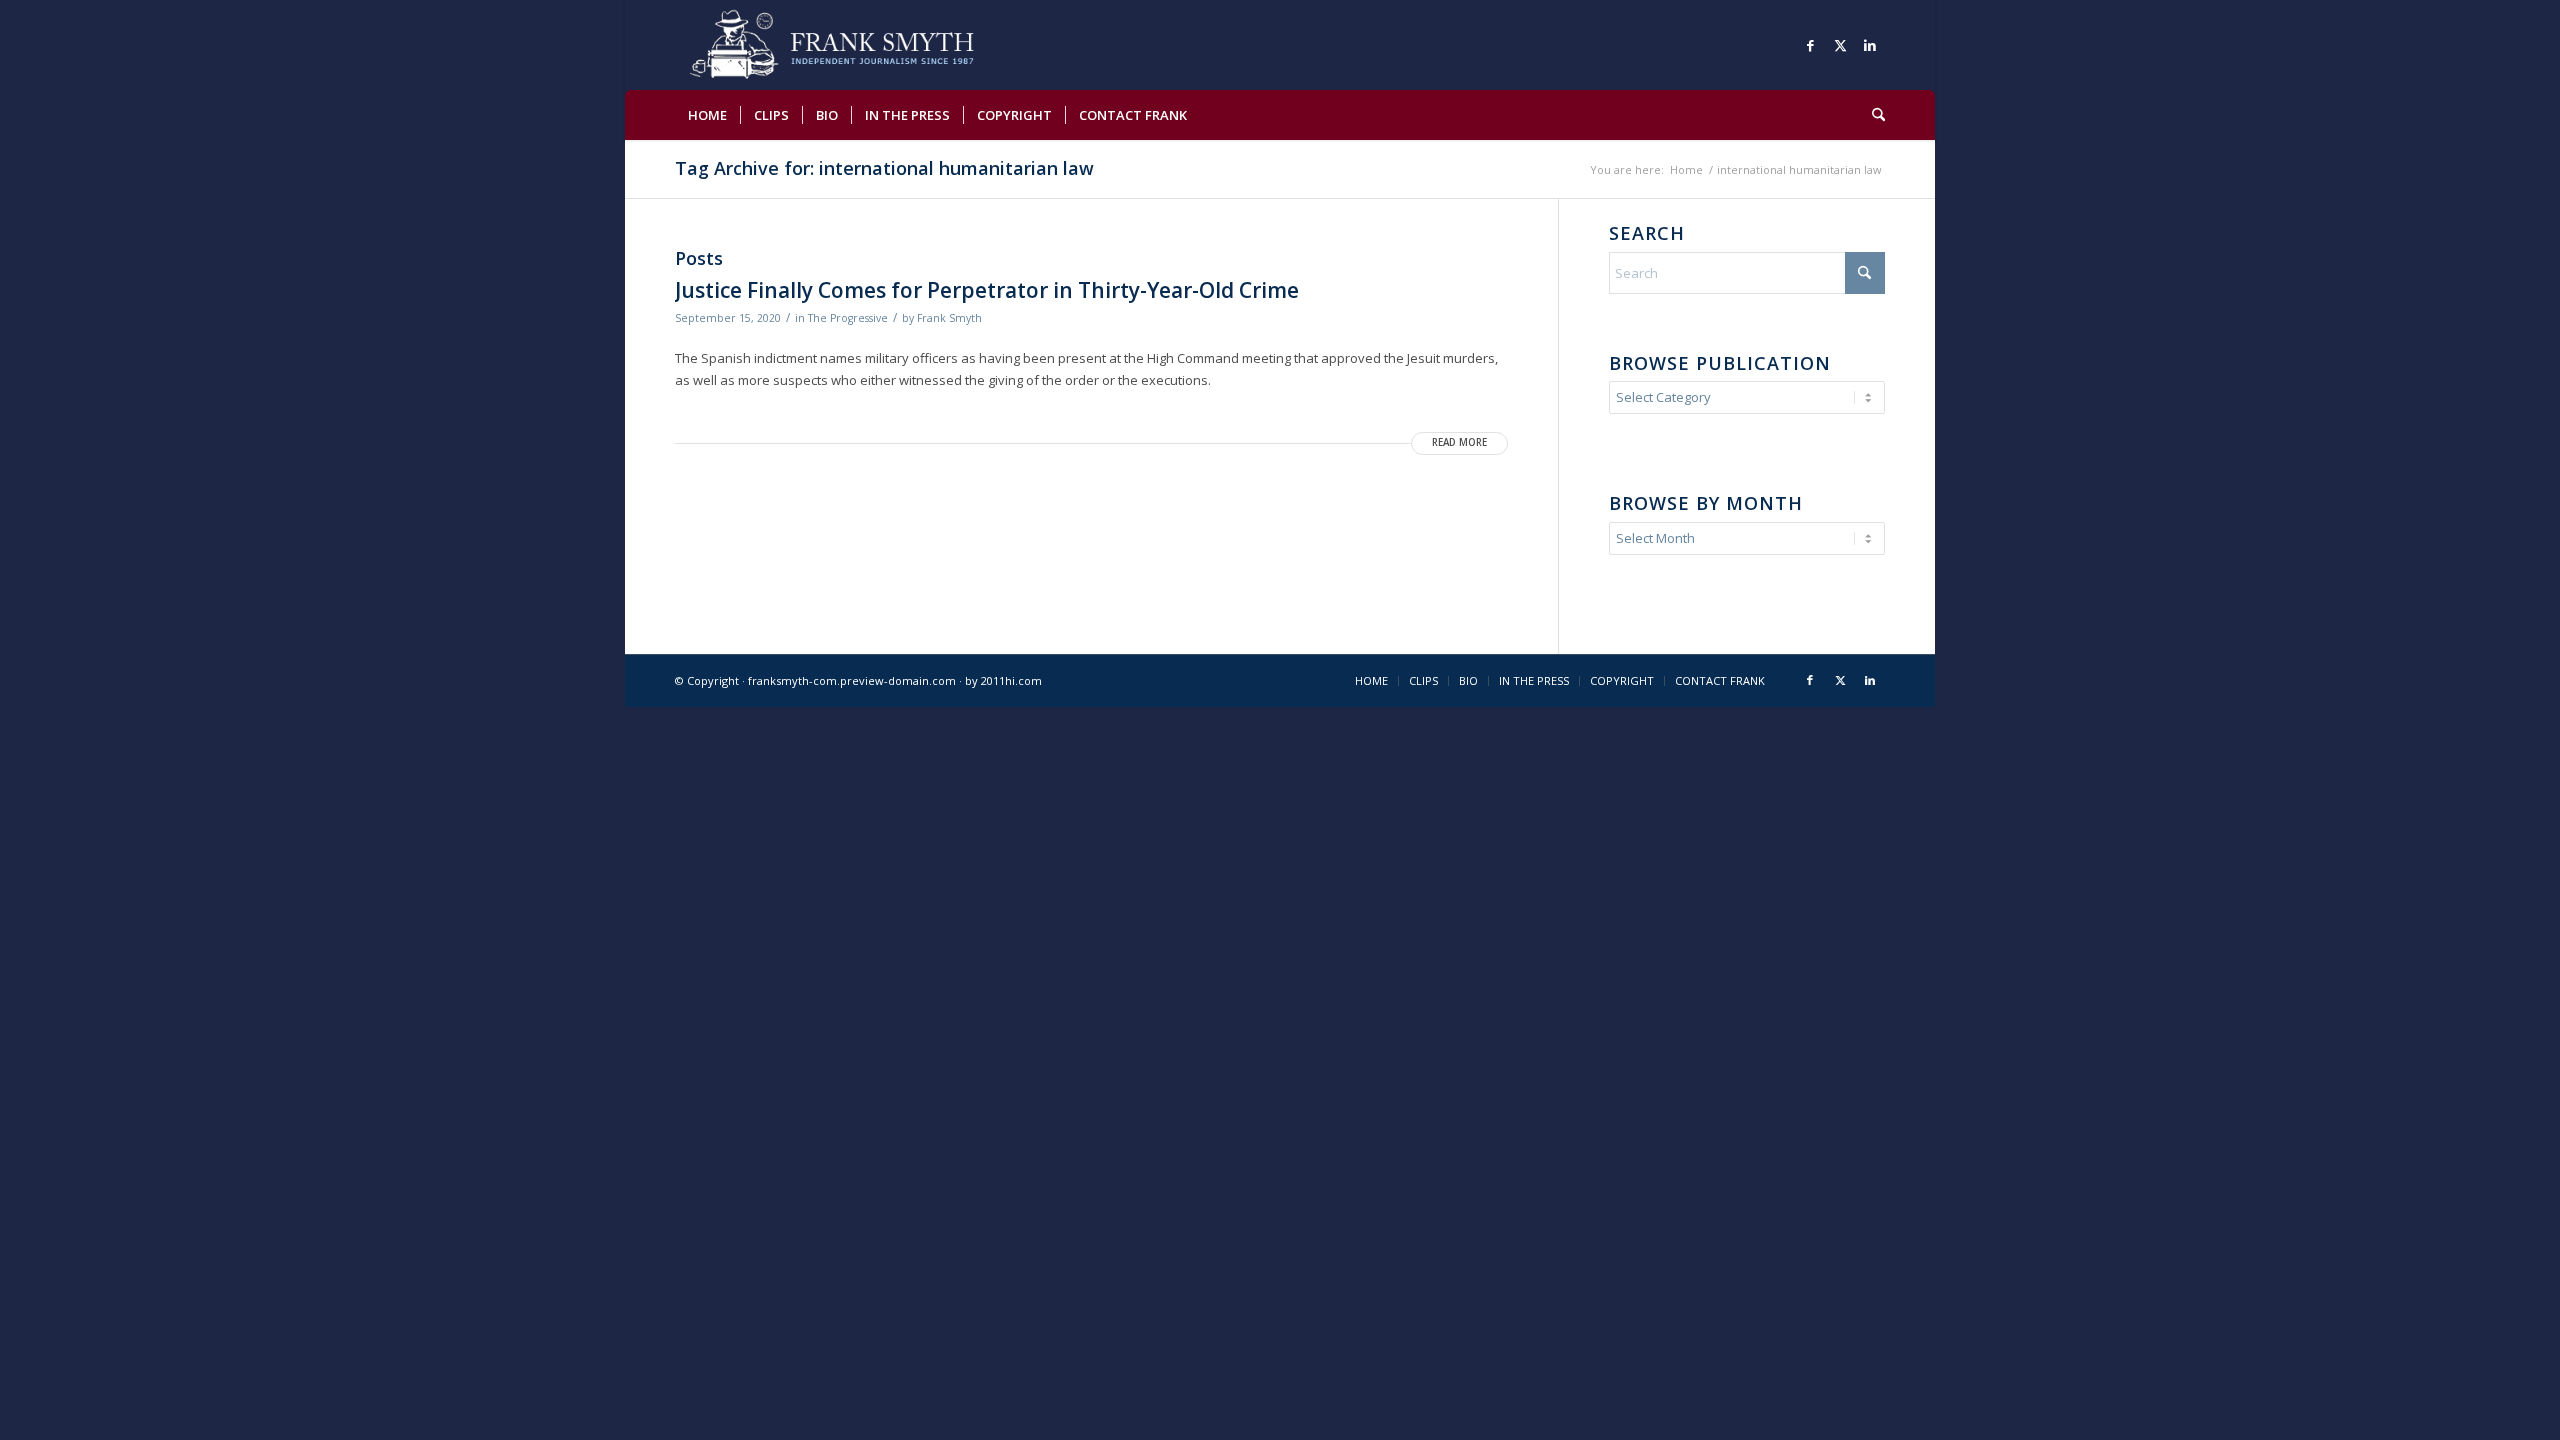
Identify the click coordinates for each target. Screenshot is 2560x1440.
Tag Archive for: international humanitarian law (884, 168)
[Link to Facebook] (1810, 45)
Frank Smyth (949, 318)
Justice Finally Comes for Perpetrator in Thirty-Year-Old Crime (987, 290)
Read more (1459, 442)
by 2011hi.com (1003, 680)
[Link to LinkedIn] (1870, 45)
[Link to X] (1840, 45)
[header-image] (860, 45)
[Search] (1872, 115)
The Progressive (848, 318)
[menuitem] (707, 115)
